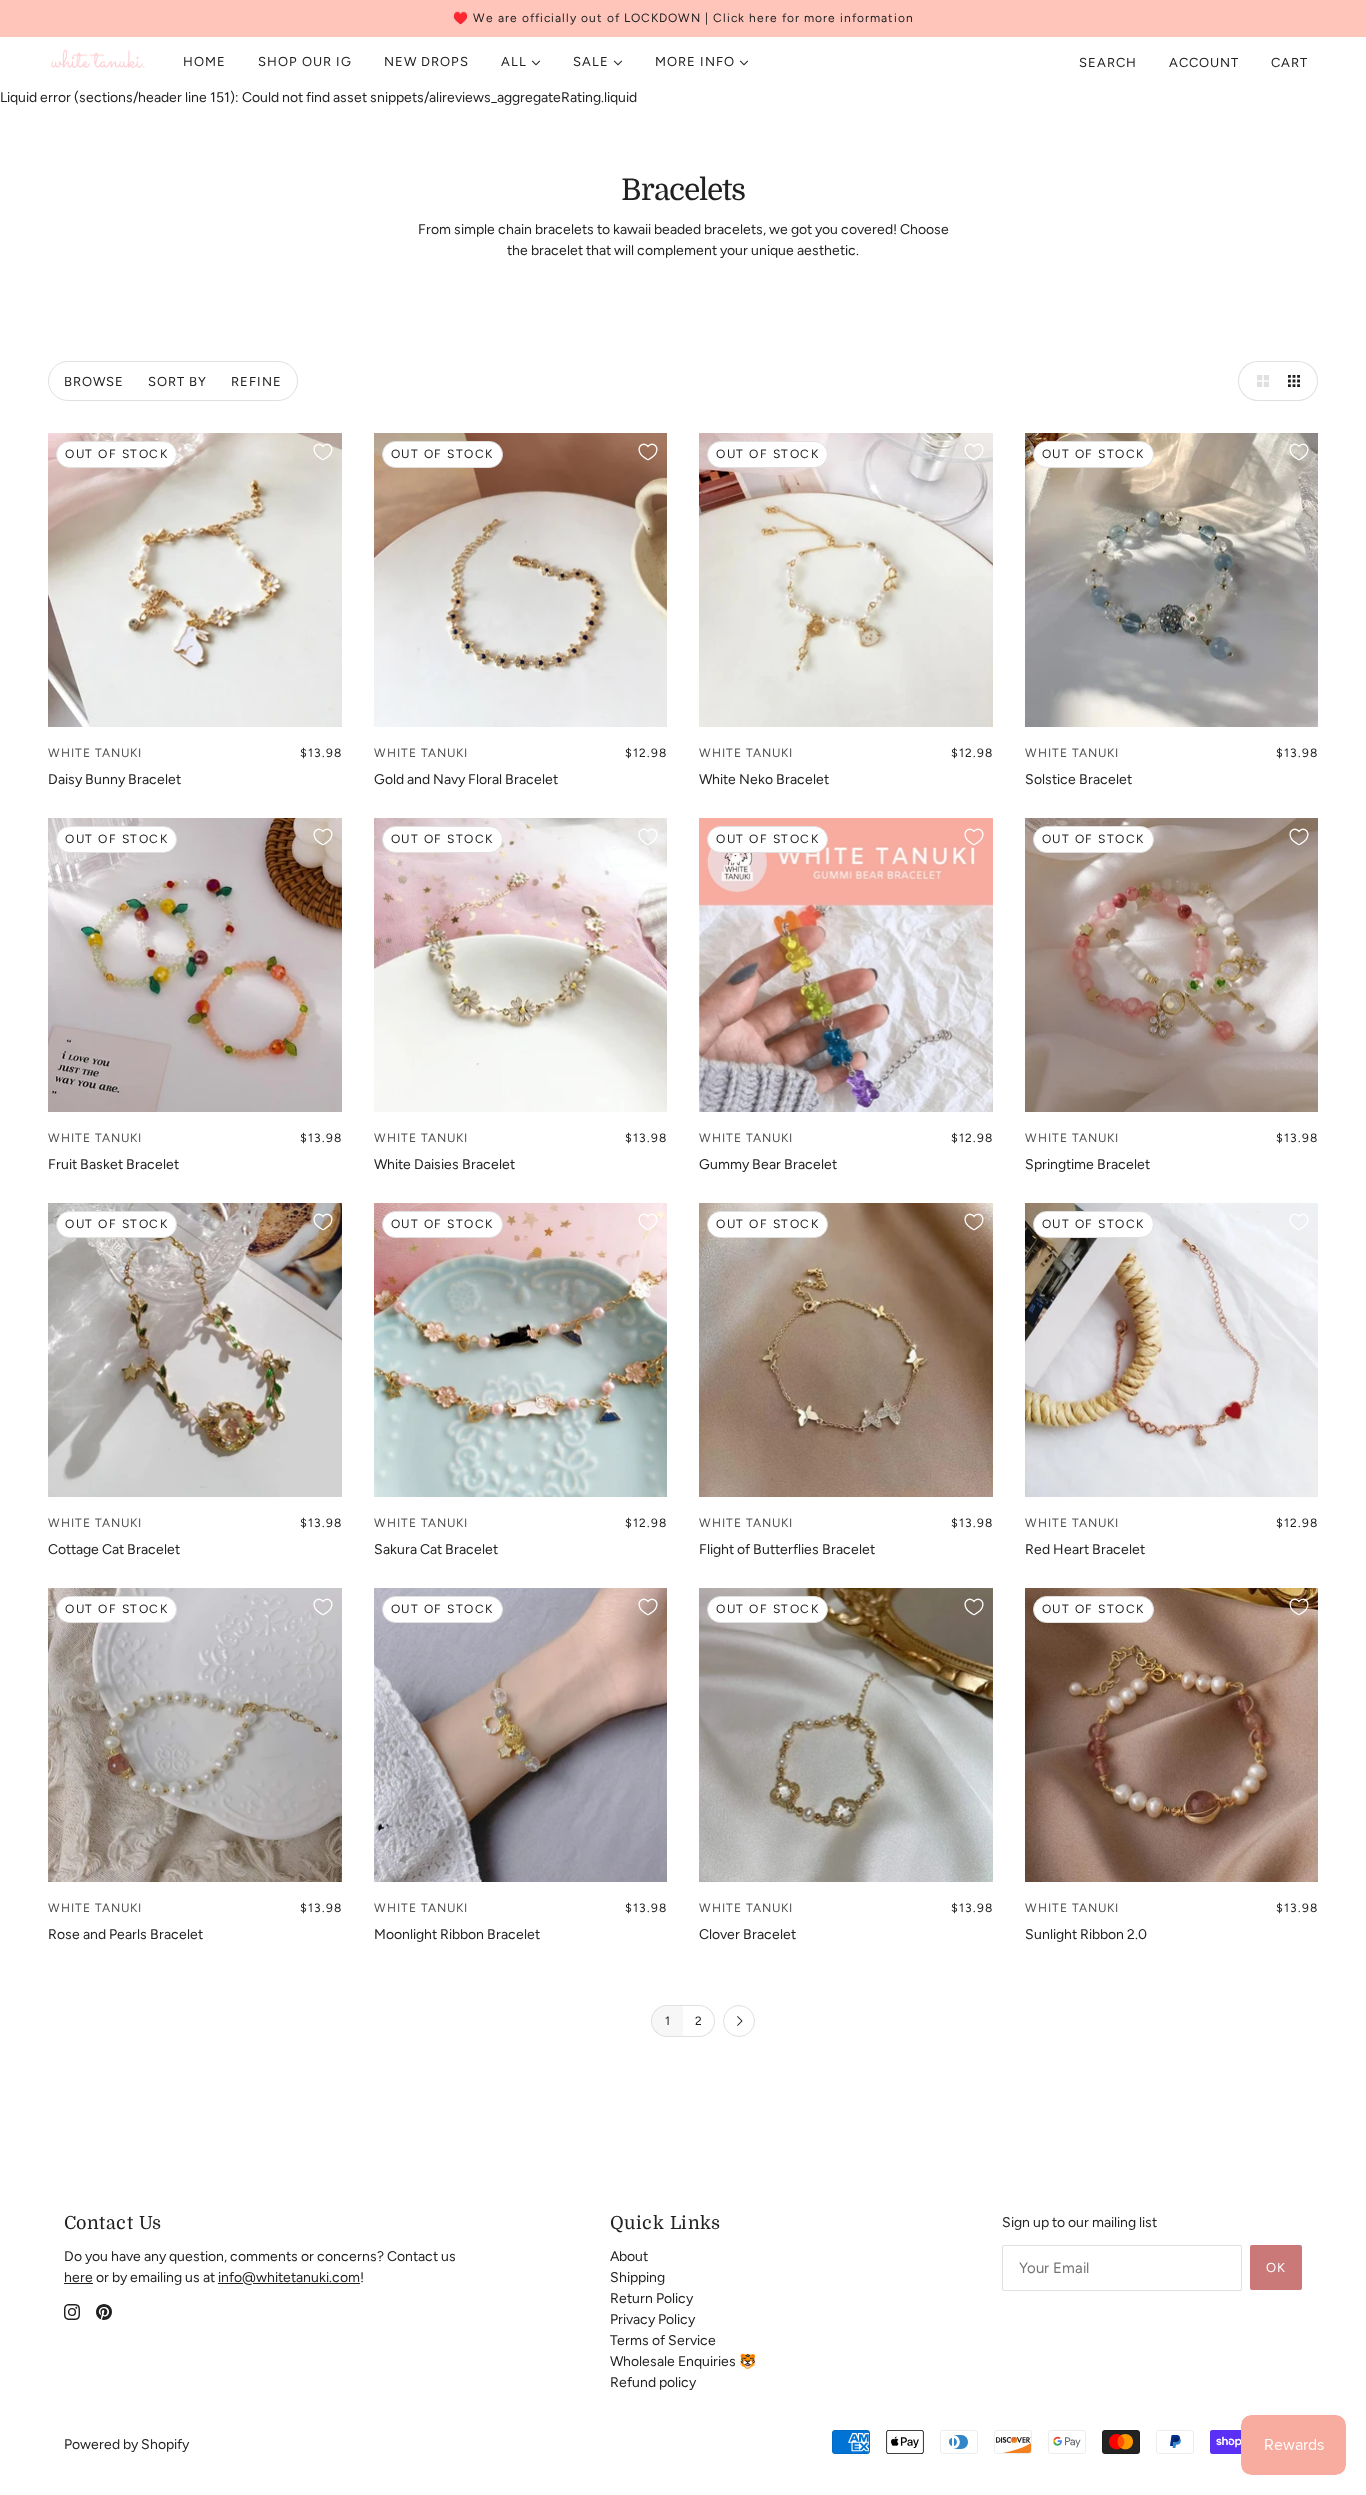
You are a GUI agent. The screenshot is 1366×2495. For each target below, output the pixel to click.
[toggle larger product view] (1258, 381)
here (78, 2277)
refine (256, 381)
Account (1204, 62)
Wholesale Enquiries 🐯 (683, 2361)
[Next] (739, 2022)
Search (1108, 62)
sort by (177, 381)
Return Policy (651, 2298)
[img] (72, 2311)
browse (94, 381)
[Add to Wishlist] (323, 452)
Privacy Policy (652, 2319)
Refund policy (653, 2382)
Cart (1291, 62)
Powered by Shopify (126, 2444)
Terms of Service (663, 2340)
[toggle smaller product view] (1298, 381)
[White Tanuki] (98, 62)
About (629, 2256)
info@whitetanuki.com (289, 2277)
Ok (1276, 2267)
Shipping (637, 2277)
